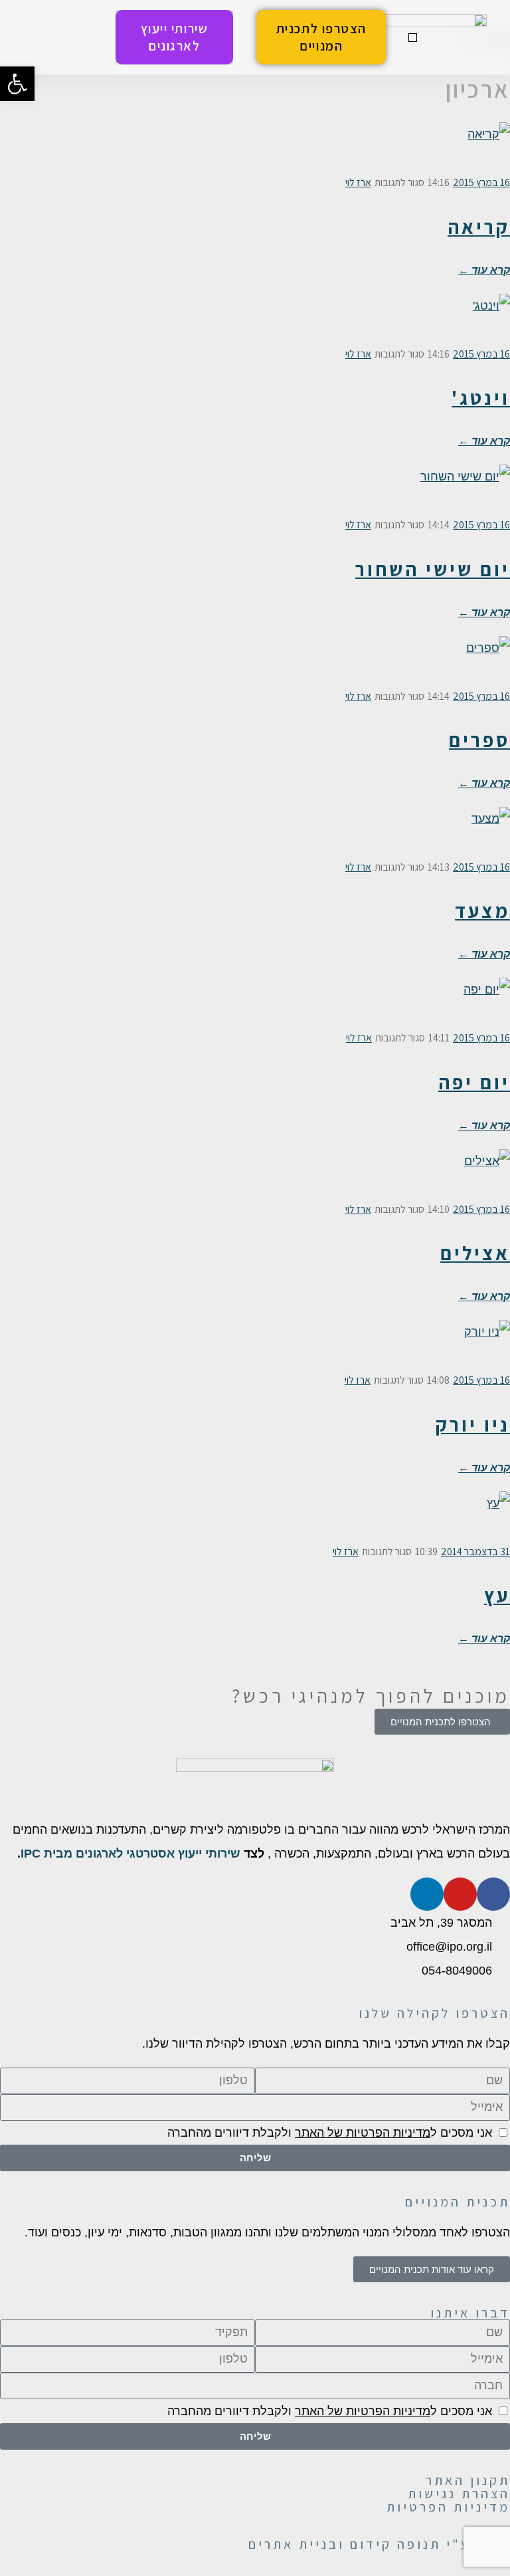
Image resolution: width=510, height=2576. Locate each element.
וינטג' (481, 397)
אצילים (475, 1253)
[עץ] (255, 1518)
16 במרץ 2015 (481, 182)
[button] (413, 38)
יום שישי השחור (433, 569)
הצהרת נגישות (459, 2494)
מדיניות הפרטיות (448, 2507)
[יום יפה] (255, 1004)
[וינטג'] (255, 320)
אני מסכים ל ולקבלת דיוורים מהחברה (330, 2133)
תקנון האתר (468, 2480)
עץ (497, 1595)
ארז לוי (358, 182)
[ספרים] (255, 663)
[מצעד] (255, 833)
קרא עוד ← (484, 269)
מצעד (482, 911)
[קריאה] (255, 149)
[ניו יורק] (255, 1346)
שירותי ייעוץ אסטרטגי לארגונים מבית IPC (130, 1854)
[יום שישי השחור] (255, 491)
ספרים (479, 740)
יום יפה (474, 1082)
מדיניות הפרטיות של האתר (363, 2133)
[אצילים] (255, 1176)
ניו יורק (473, 1424)
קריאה (479, 227)
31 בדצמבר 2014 (475, 1552)
